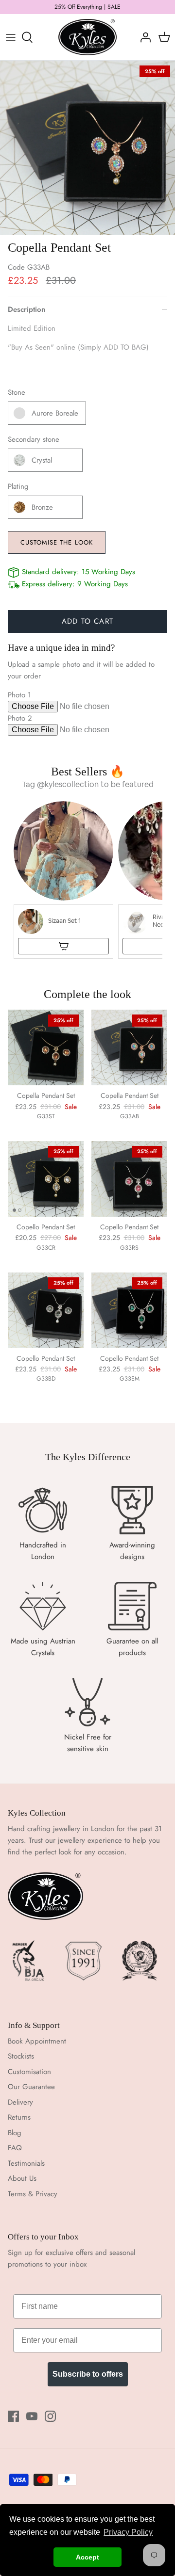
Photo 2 (20, 718)
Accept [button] (87, 2557)
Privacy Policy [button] (128, 2532)
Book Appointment (37, 2041)
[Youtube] (32, 2416)
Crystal (42, 460)
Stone (17, 393)
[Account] (143, 37)
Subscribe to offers (88, 2374)
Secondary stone (34, 440)
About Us (22, 2178)
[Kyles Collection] (87, 37)
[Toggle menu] (11, 37)
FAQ (15, 2148)
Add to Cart (87, 621)
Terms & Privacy (33, 2194)
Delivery (20, 2102)
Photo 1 (19, 695)
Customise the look (57, 542)
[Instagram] (50, 2416)
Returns (19, 2117)
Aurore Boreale (55, 413)
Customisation (29, 2072)
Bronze (42, 507)
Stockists (21, 2056)
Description (26, 309)
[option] (87, 148)
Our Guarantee (31, 2087)
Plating (18, 487)
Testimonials (26, 2163)
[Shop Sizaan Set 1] (63, 946)
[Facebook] (13, 2416)
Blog (15, 2133)
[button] (63, 880)
